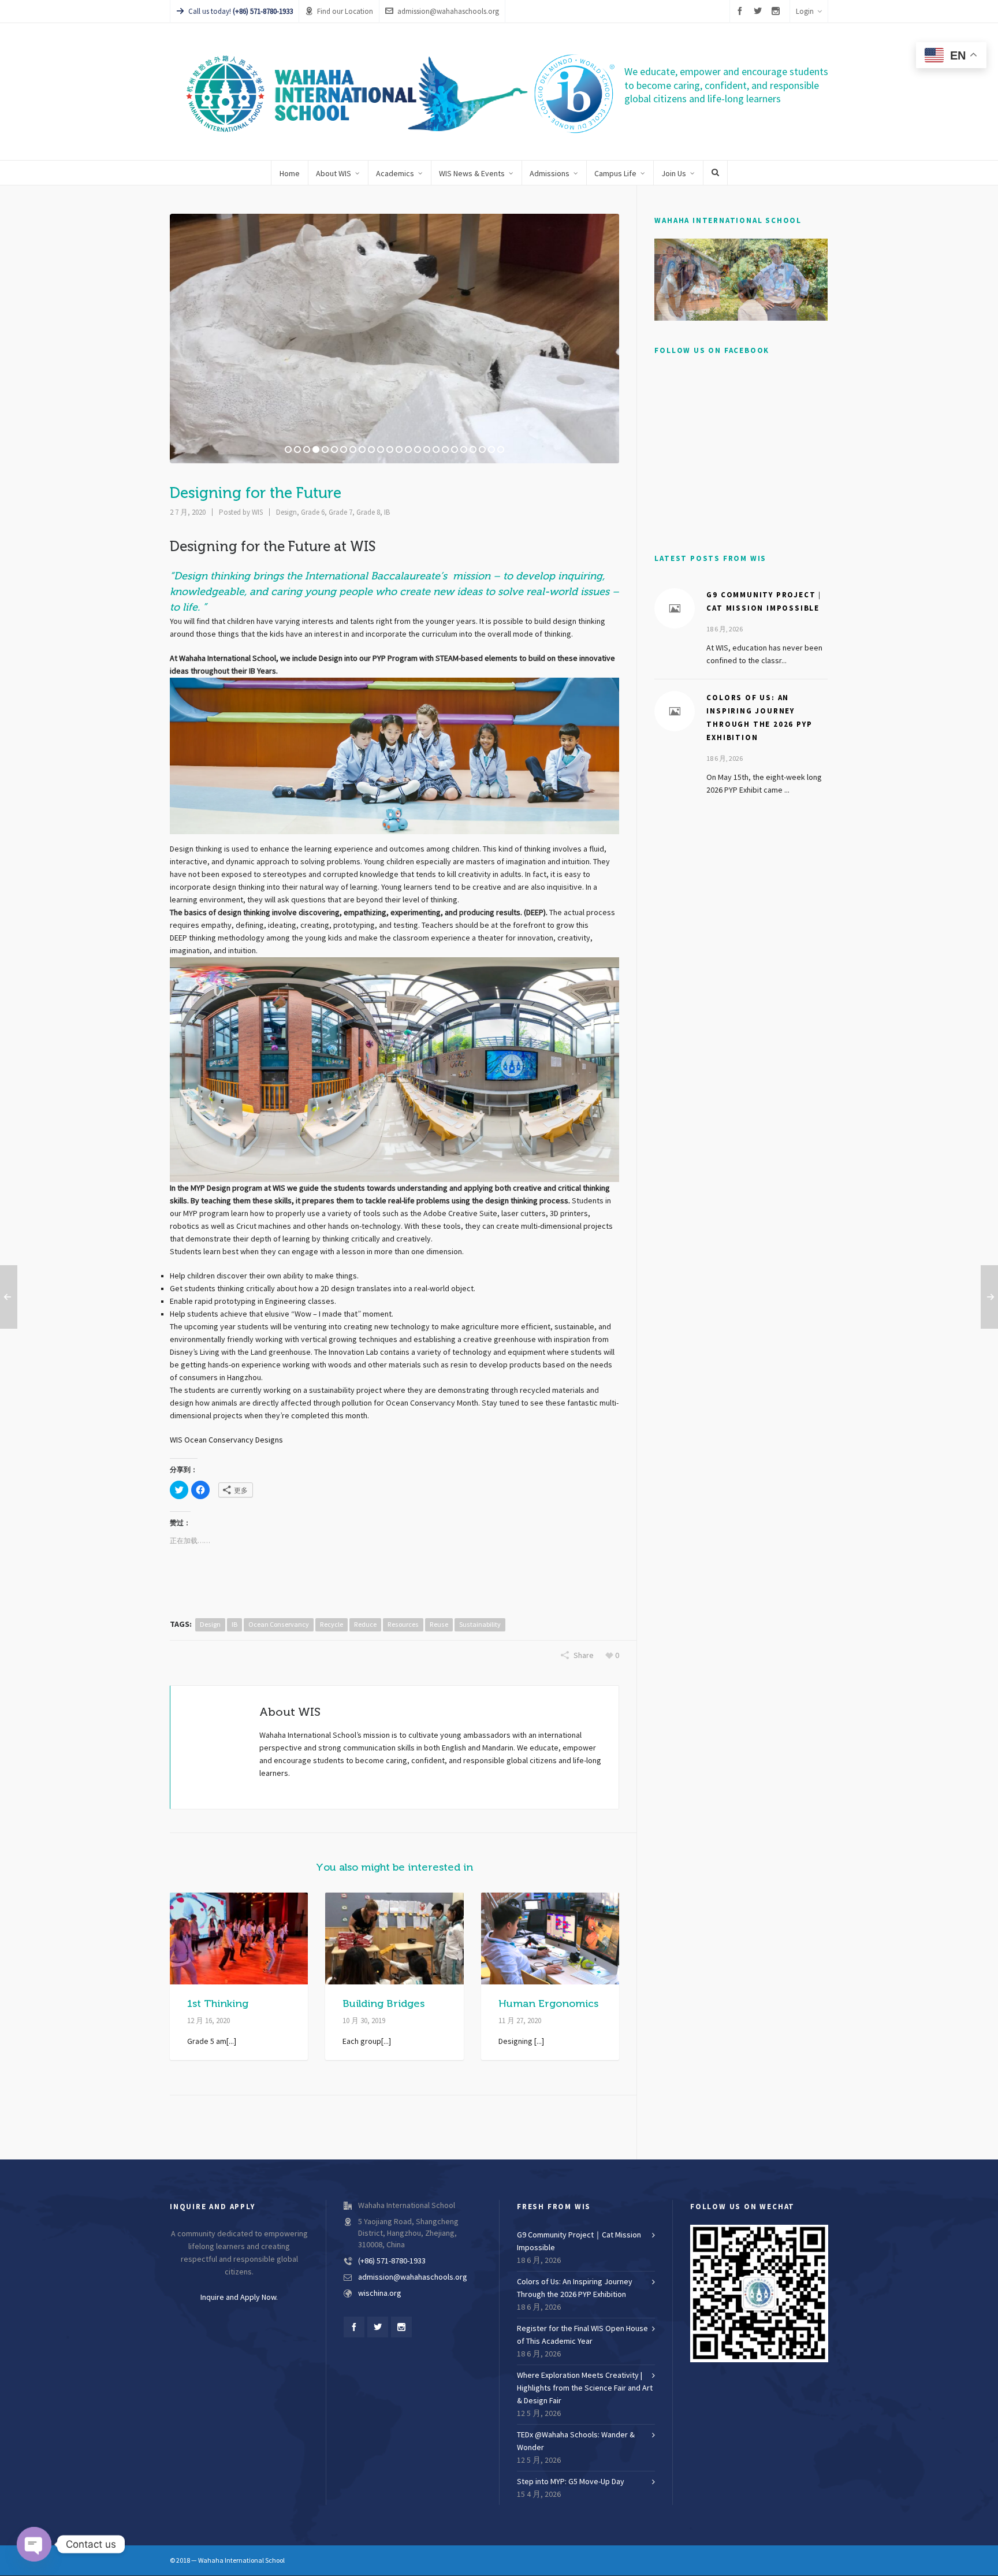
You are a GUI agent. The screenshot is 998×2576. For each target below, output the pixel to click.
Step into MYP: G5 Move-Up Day (571, 2482)
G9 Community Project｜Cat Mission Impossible (579, 2242)
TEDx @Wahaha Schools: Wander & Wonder (576, 2441)
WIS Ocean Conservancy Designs (226, 1440)
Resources (403, 1625)
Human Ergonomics (548, 2003)
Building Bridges (383, 2003)
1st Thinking (218, 2003)
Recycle (332, 1625)
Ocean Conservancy (279, 1625)
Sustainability (480, 1625)
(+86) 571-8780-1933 (392, 2261)
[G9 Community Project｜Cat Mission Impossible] (675, 608)
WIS (257, 512)
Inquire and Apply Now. (239, 2298)
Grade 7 (340, 512)
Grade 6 (313, 512)
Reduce (365, 1625)
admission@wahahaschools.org (448, 12)
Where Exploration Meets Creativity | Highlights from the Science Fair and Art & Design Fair (585, 2388)
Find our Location (345, 12)
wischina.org (380, 2294)
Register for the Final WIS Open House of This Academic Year (582, 2335)
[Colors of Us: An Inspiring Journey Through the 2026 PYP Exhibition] (675, 711)
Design (286, 512)
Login (805, 12)
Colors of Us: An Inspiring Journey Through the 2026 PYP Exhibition (575, 2288)
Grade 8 (368, 512)
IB (387, 512)
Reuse (439, 1625)
